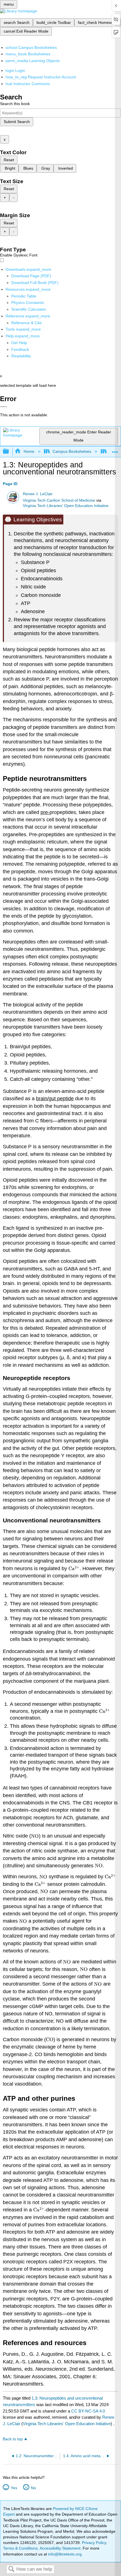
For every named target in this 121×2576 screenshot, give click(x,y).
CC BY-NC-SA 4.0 (88, 2411)
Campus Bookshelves (72, 451)
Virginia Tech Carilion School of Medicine (59, 500)
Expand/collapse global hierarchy (10, 452)
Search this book (15, 104)
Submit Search (17, 122)
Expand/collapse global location (115, 450)
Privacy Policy (94, 2543)
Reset (9, 160)
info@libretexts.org (64, 2554)
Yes (14, 2488)
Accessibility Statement (60, 2548)
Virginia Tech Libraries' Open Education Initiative (66, 506)
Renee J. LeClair (38, 494)
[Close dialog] (4, 407)
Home (29, 451)
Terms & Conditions (20, 2548)
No (33, 2488)
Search (11, 2569)
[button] (20, 349)
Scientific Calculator (29, 309)
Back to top (13, 2439)
